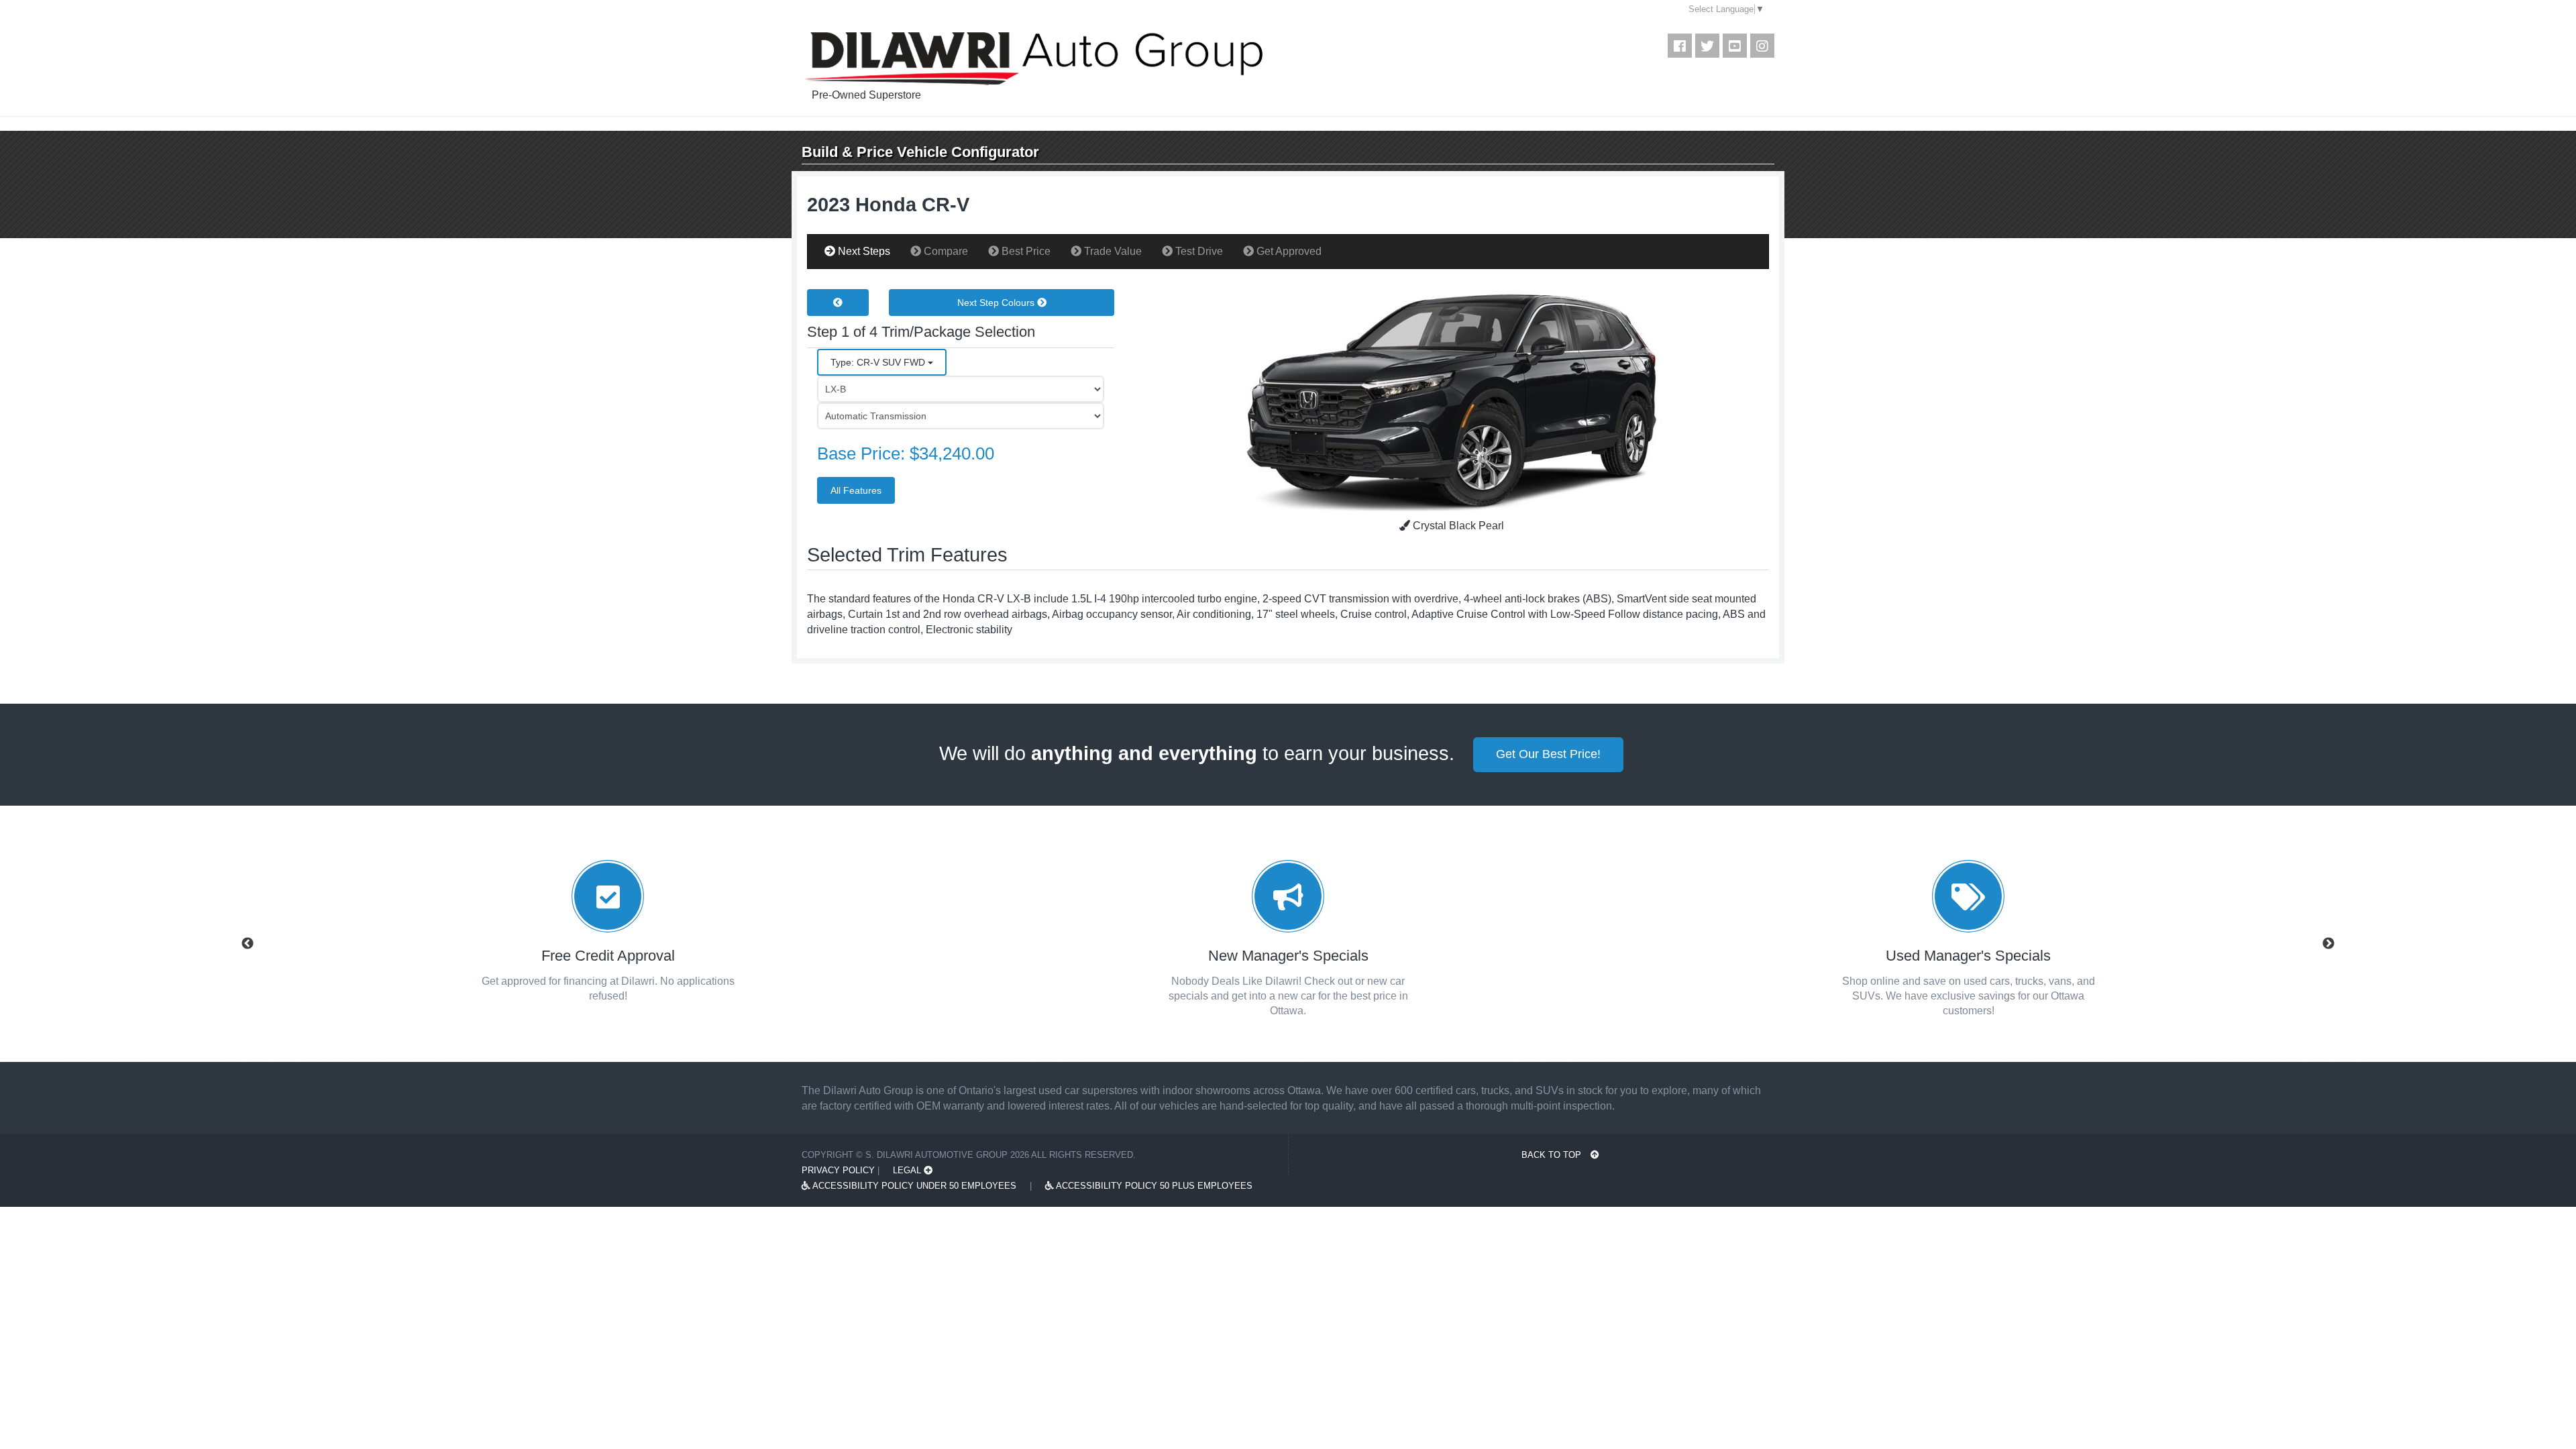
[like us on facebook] (1680, 46)
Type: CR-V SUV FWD (879, 362)
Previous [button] (248, 944)
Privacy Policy (838, 1170)
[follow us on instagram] (1762, 46)
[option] (608, 936)
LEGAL (908, 1170)
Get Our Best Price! (1548, 754)
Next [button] (2328, 944)
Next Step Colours (997, 303)
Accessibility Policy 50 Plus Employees (1153, 1186)
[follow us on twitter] (1707, 46)
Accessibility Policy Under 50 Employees (913, 1186)
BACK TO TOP (1553, 1155)
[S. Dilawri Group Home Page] (1081, 59)
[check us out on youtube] (1735, 46)
